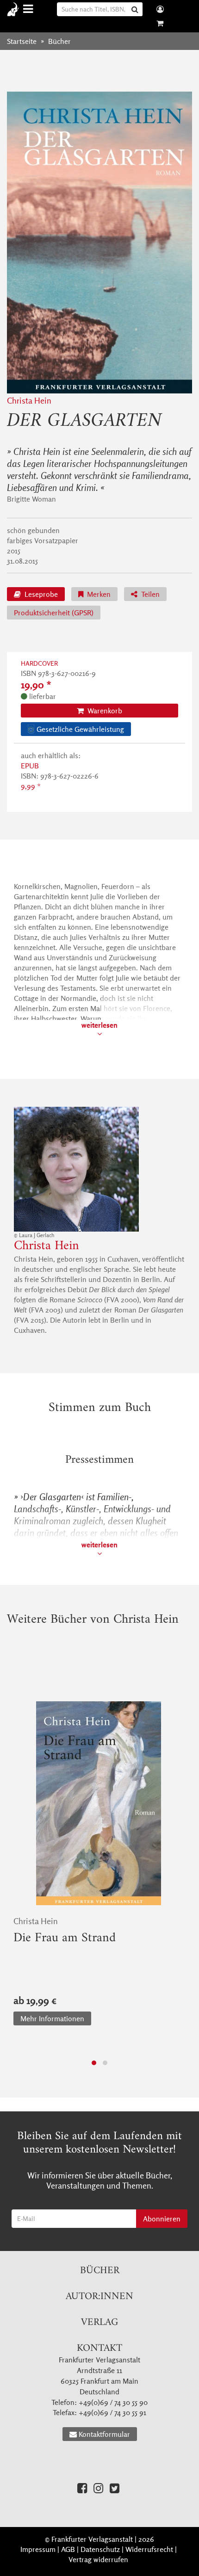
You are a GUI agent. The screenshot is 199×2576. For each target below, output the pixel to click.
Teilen (149, 594)
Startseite (22, 41)
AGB (68, 2549)
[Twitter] (115, 2488)
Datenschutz (100, 2549)
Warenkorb (104, 711)
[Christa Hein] (99, 1169)
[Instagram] (98, 2488)
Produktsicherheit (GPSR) (54, 613)
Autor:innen (99, 2297)
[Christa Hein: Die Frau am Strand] (99, 1803)
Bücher (100, 2271)
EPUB (30, 766)
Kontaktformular (104, 2434)
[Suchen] (136, 9)
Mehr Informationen (52, 2018)
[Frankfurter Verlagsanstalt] (15, 9)
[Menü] (29, 9)
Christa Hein (29, 401)
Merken (98, 594)
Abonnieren (162, 2219)
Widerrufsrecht (149, 2549)
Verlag (99, 2322)
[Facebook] (82, 2488)
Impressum (38, 2549)
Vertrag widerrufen (98, 2559)
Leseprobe (40, 594)
